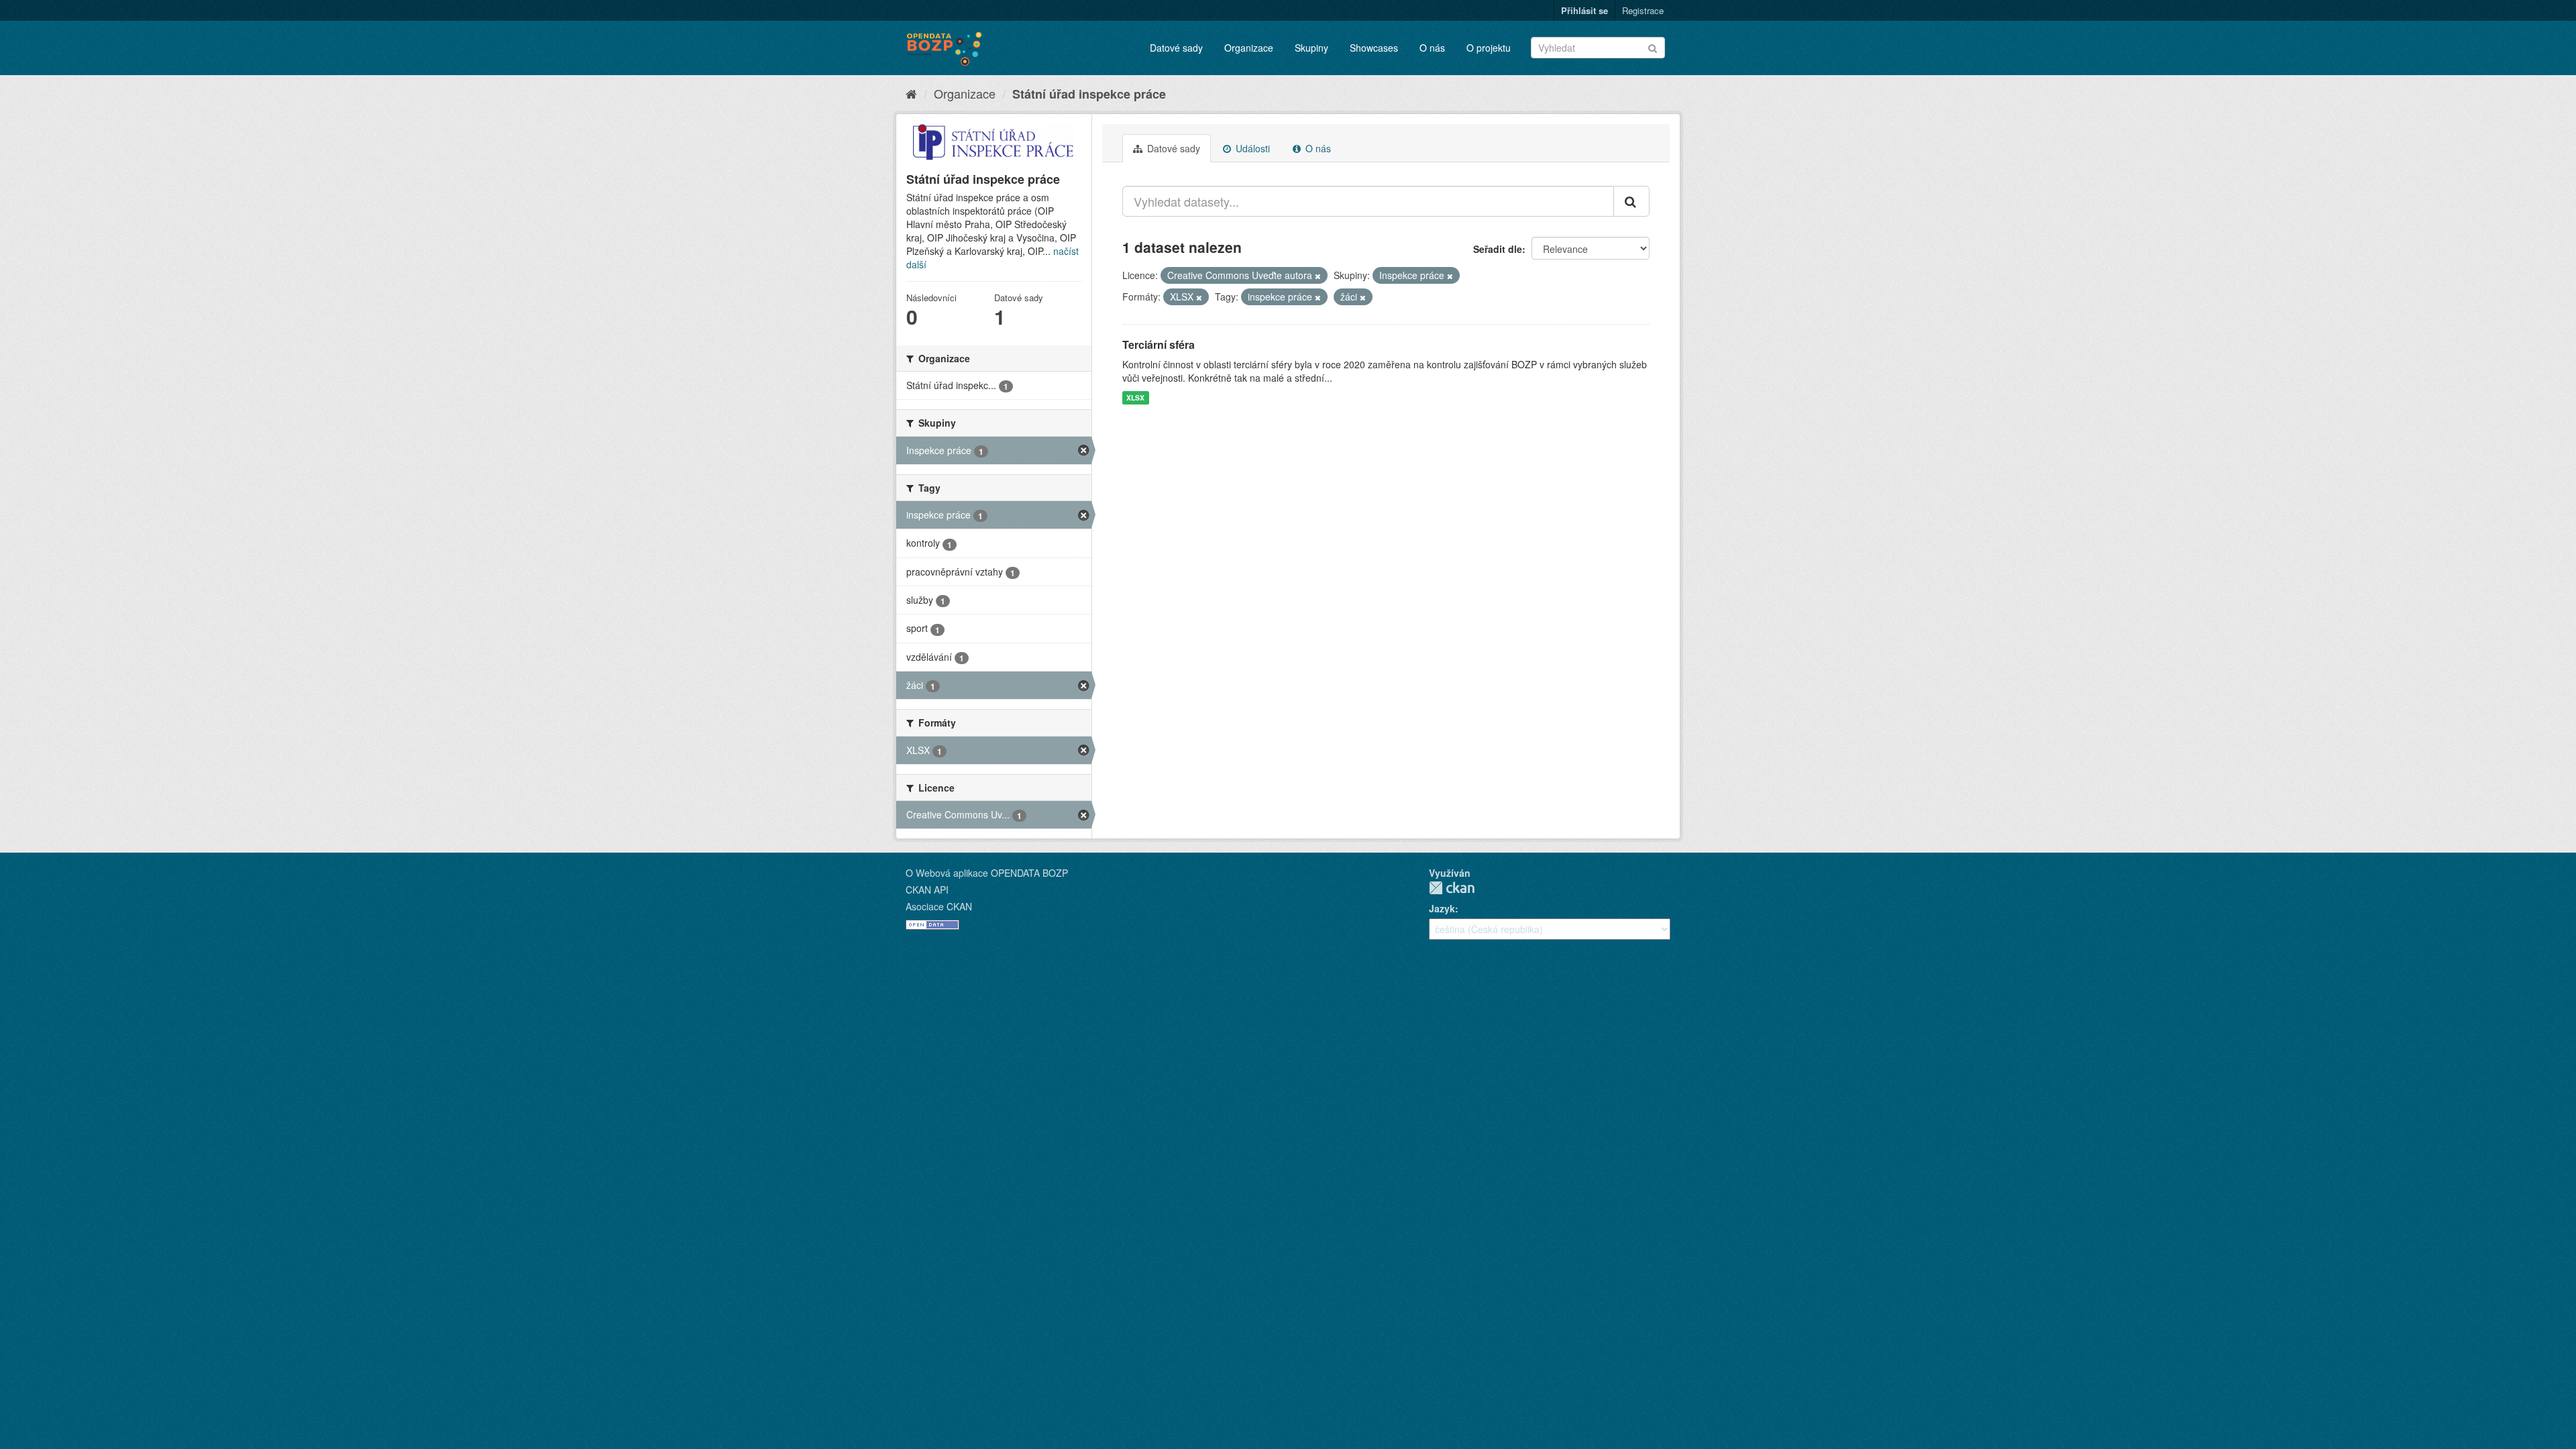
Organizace (1249, 48)
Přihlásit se (1585, 10)
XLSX (1135, 397)
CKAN (1452, 888)
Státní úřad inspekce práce (1089, 94)
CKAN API (927, 890)
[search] (1631, 201)
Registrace (1643, 10)
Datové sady (1176, 48)
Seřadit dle (1498, 249)
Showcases (1374, 48)
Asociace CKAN (939, 906)
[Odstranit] (1318, 276)
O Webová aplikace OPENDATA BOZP (987, 873)
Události (1251, 148)
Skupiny (1311, 48)
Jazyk (1442, 908)
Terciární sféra (1159, 344)
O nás (1432, 48)
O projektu (1489, 48)
